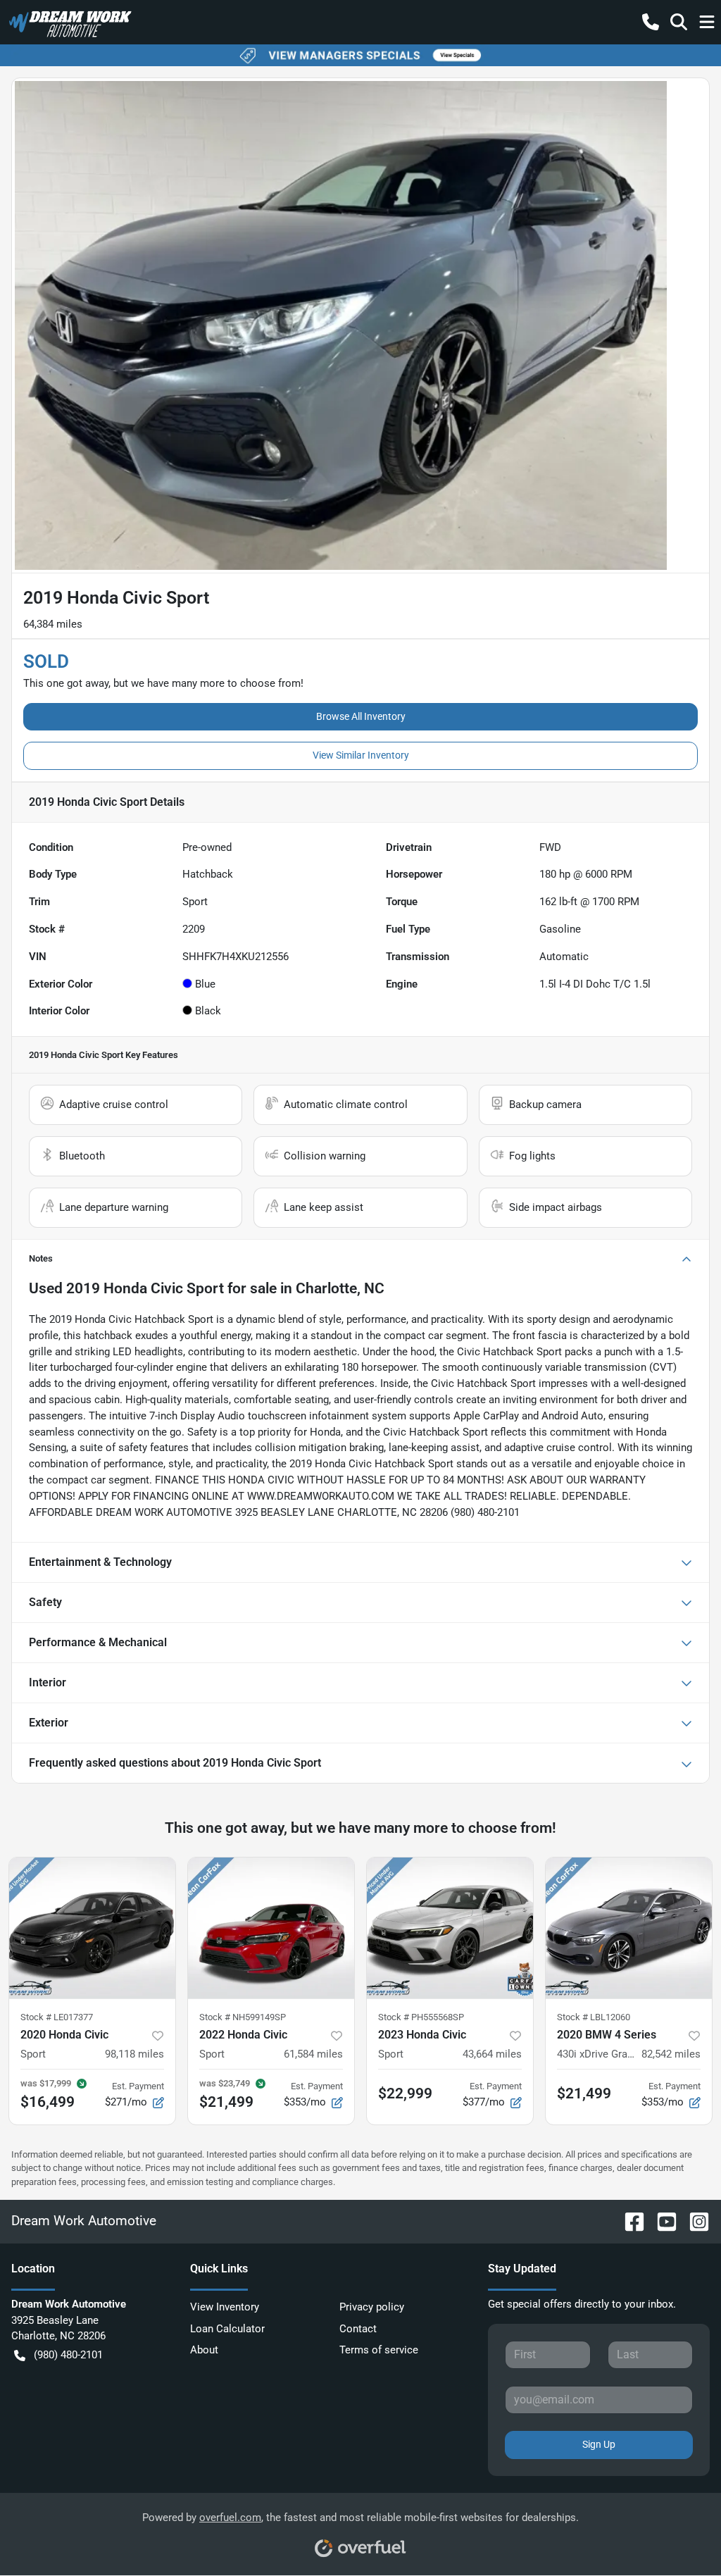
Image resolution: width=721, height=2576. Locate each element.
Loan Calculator (227, 2329)
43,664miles (492, 2054)
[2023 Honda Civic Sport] (450, 1928)
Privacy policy (372, 2307)
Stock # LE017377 (57, 2017)
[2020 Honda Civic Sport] (92, 1928)
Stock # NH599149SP (243, 2017)
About (204, 2350)
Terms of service (379, 2350)
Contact (358, 2329)
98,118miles (134, 2054)
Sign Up (599, 2444)
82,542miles (671, 2054)
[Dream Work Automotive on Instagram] (694, 2221)
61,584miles (313, 2054)
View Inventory (225, 2307)
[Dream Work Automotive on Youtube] (661, 2221)
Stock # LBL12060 (594, 2017)
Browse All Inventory (361, 716)
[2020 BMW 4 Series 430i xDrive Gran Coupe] (629, 1928)
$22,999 (405, 2093)
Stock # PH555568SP (421, 2017)
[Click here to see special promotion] (360, 55)
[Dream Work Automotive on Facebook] (629, 2221)
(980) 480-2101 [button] (68, 2355)
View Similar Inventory (361, 755)
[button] (651, 22)
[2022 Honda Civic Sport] (271, 1928)
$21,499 (584, 2093)
